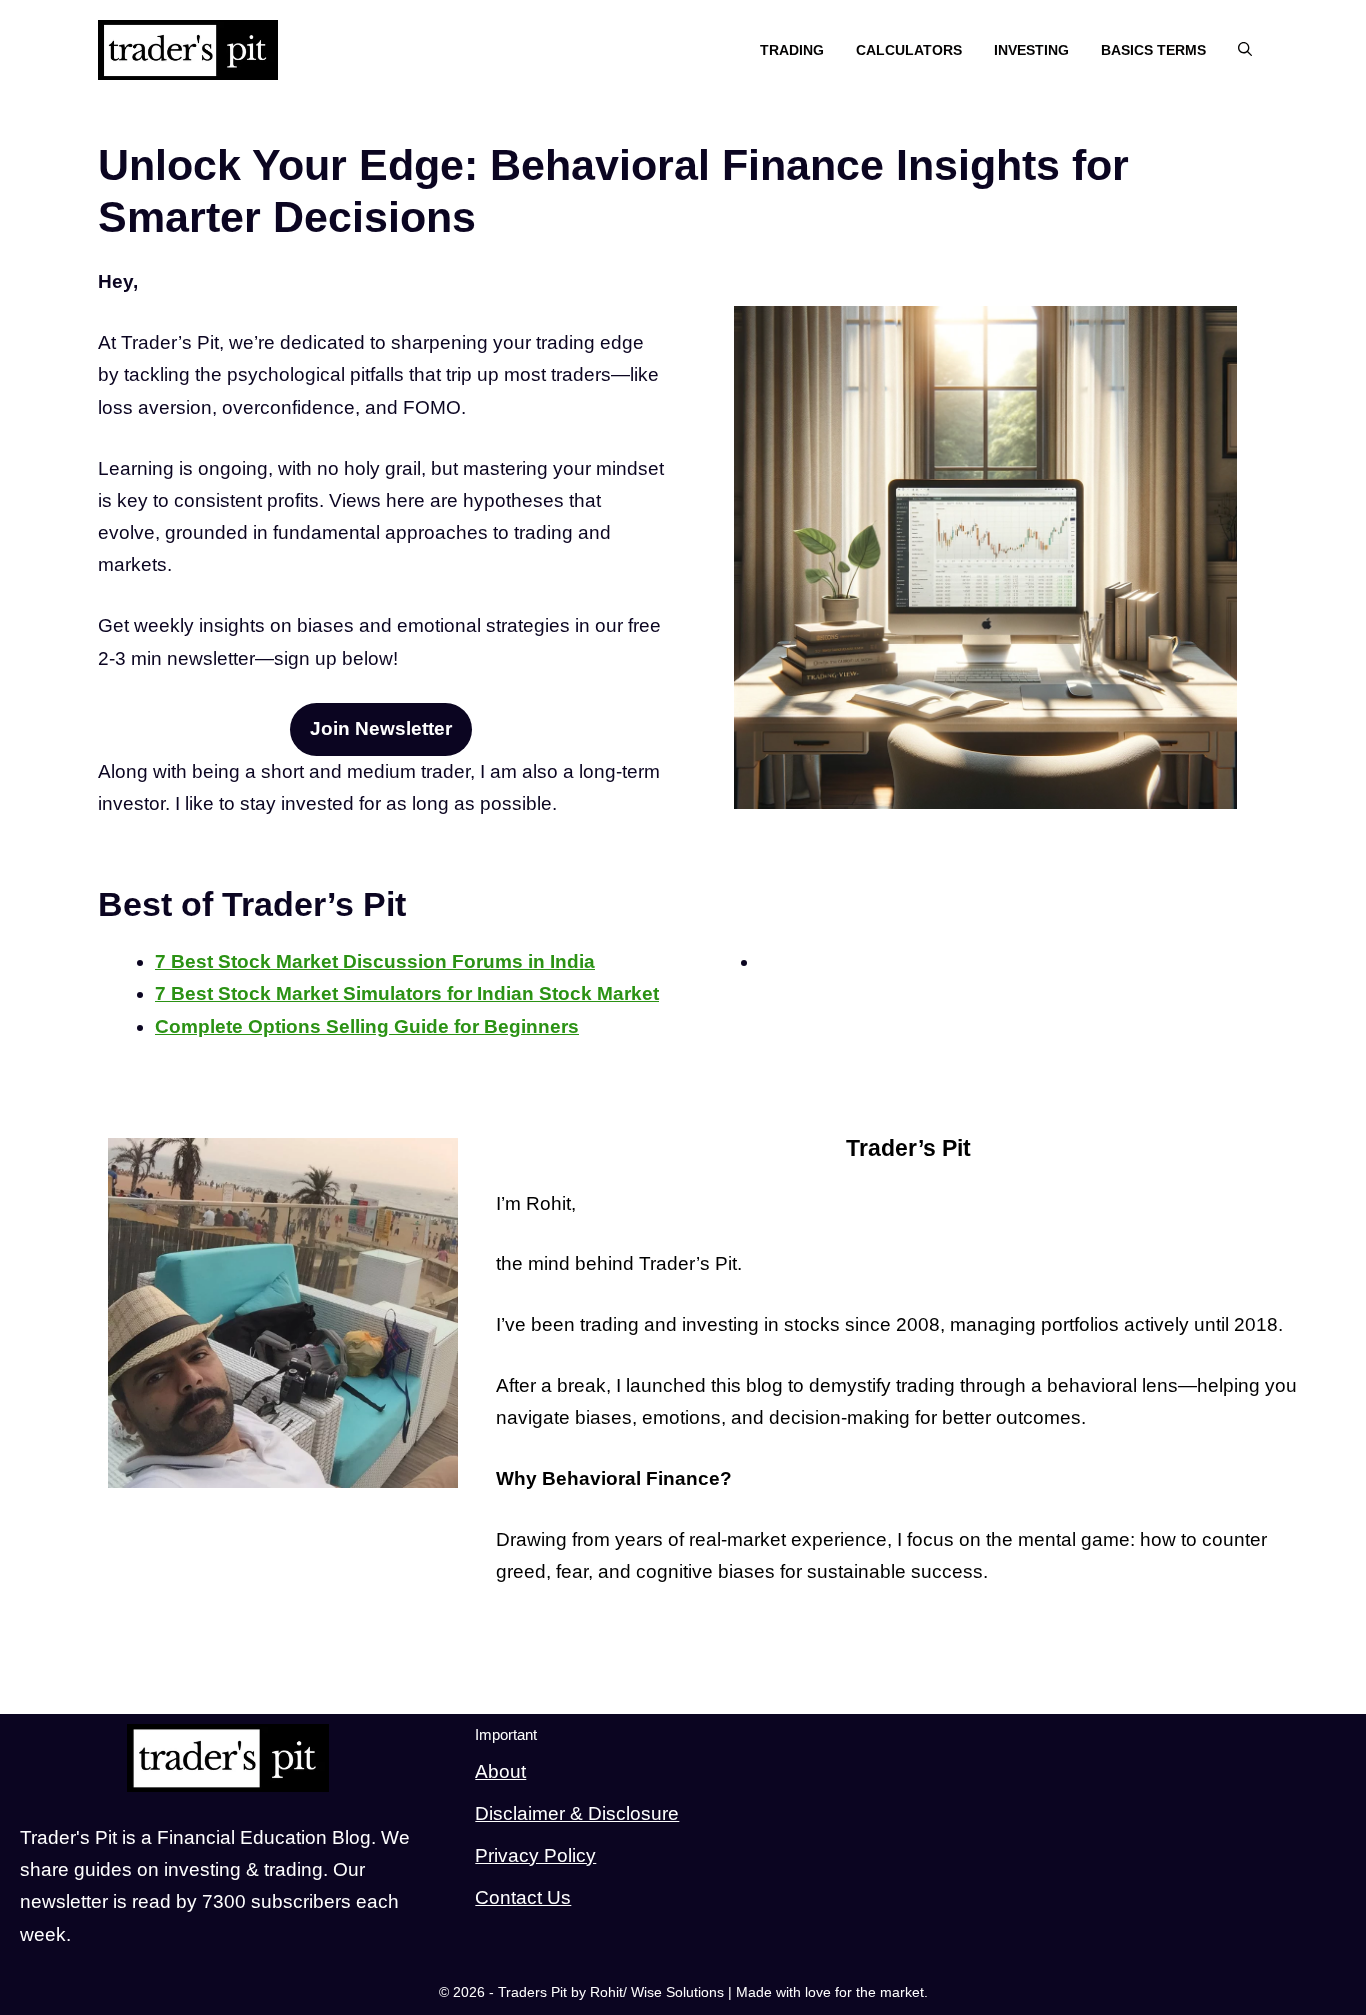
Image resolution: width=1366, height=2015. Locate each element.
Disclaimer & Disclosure (577, 1813)
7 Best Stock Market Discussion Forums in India (375, 961)
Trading (792, 50)
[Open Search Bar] (1245, 50)
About (500, 1771)
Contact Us (523, 1897)
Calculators (909, 50)
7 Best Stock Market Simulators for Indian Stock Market (407, 993)
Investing (1031, 50)
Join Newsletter (381, 728)
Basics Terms (1153, 50)
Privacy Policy (535, 1855)
